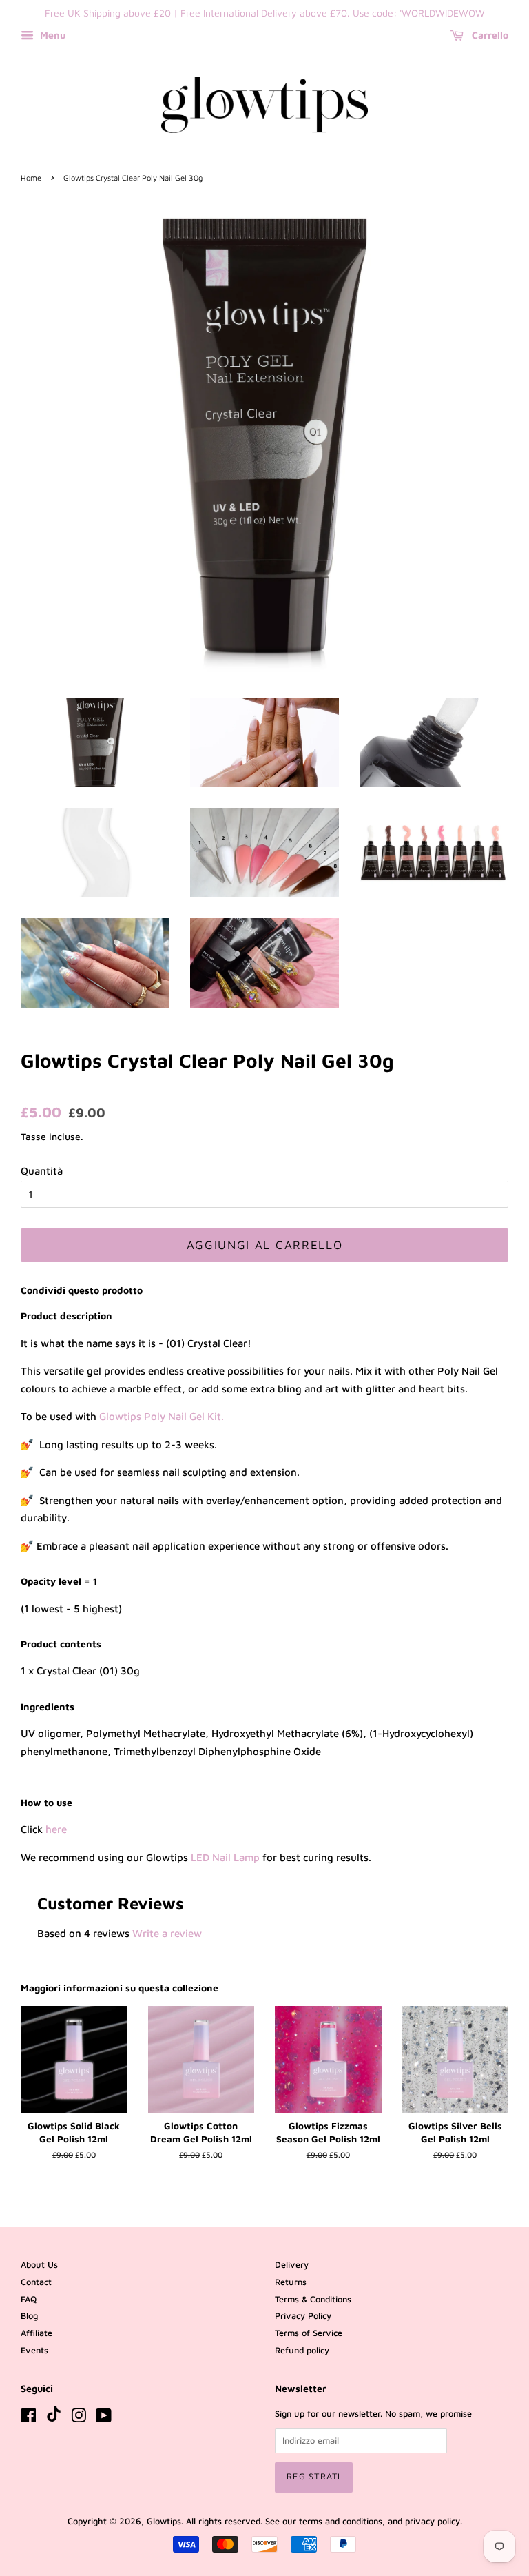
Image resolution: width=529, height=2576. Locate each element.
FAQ (29, 2299)
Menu (51, 35)
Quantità (42, 1171)
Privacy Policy (303, 2316)
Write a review (167, 1933)
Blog (29, 2316)
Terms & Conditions (313, 2299)
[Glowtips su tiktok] (54, 2418)
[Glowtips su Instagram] (79, 2418)
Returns (291, 2282)
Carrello (489, 35)
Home (31, 178)
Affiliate (37, 2333)
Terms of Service (309, 2333)
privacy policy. (434, 2521)
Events (34, 2350)
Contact (36, 2282)
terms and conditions (341, 2521)
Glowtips (164, 2521)
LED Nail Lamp (225, 1857)
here (56, 1829)
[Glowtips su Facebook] (29, 2418)
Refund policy (302, 2350)
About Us (39, 2265)
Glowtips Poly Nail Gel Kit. (162, 1416)
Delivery (292, 2265)
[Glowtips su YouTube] (104, 2418)
